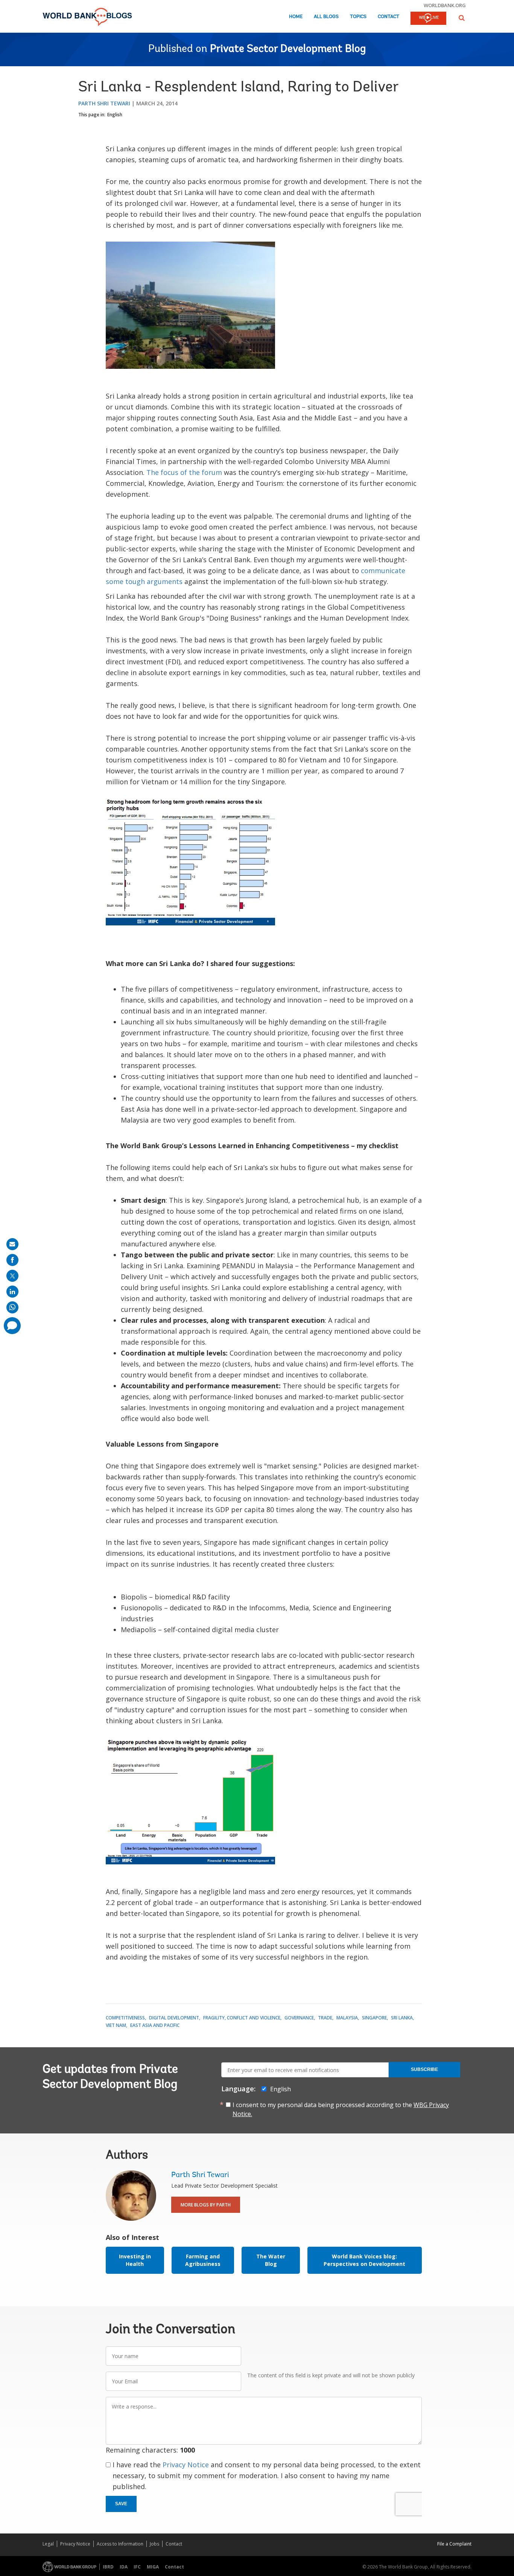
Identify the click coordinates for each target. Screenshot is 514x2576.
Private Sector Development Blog (288, 49)
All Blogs (326, 17)
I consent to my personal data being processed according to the (341, 2109)
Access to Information (120, 2544)
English (115, 115)
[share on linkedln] (12, 1292)
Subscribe (424, 2069)
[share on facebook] (12, 1260)
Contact (389, 17)
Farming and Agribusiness (203, 2260)
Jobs (154, 2544)
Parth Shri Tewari (104, 103)
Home (296, 17)
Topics (358, 17)
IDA (124, 2567)
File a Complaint (454, 2544)
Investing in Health (135, 2260)
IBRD (108, 2567)
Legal (48, 2544)
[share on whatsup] (12, 1307)
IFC (137, 2567)
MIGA (153, 2567)
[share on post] (12, 1276)
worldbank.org (445, 5)
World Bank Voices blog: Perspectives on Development (364, 2260)
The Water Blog (271, 2260)
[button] (462, 18)
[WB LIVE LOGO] (428, 19)
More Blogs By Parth (206, 2205)
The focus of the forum (184, 472)
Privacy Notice (186, 2465)
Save (121, 2504)
